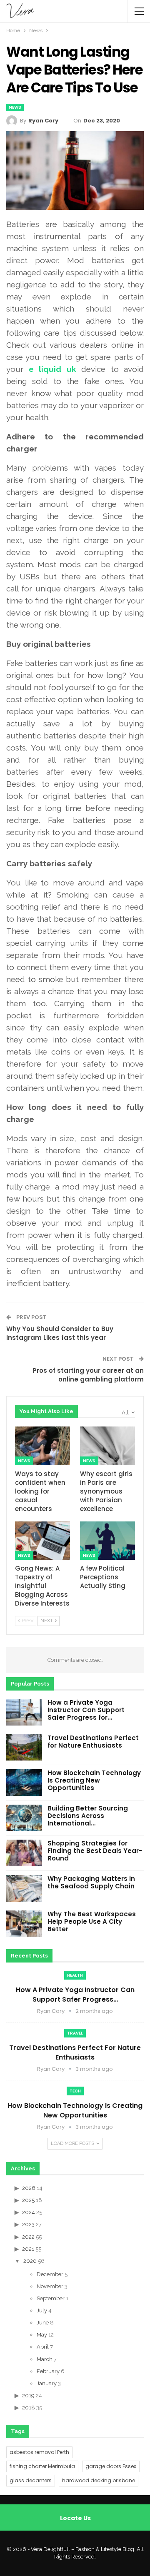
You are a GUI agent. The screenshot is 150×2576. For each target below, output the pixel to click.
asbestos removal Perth (39, 2452)
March (45, 2359)
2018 (29, 2408)
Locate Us (75, 2518)
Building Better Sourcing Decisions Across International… (88, 1816)
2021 (28, 2249)
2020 (30, 2261)
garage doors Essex (111, 2466)
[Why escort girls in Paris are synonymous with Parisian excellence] (107, 1446)
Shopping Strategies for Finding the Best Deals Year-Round (95, 1851)
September (51, 2298)
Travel (75, 2033)
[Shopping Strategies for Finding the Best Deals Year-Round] (24, 1853)
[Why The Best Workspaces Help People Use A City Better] (24, 1924)
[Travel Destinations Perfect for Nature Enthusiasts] (24, 1748)
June (43, 2323)
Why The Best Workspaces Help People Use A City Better (92, 1921)
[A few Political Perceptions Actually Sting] (107, 1541)
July (42, 2310)
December (50, 2274)
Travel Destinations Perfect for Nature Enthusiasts (93, 1742)
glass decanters (31, 2480)
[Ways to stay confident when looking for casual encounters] (42, 1446)
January (47, 2383)
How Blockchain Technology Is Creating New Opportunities (94, 1780)
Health (75, 1975)
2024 (29, 2212)
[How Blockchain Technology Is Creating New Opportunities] (24, 1783)
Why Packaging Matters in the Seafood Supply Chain (91, 1882)
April (43, 2347)
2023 (28, 2224)
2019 (28, 2395)
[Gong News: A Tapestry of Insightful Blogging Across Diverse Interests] (42, 1541)
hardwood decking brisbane (99, 2480)
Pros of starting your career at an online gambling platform (88, 1375)
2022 (28, 2237)
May (42, 2335)
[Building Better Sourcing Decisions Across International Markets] (24, 1818)
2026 (29, 2188)
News (15, 107)
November (50, 2286)
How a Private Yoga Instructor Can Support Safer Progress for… (86, 1710)
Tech (75, 2091)
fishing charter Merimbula (42, 2466)
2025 (28, 2200)
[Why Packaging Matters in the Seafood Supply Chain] (24, 1888)
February (48, 2371)
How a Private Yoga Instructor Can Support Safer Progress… (75, 1995)
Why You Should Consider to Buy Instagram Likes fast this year (60, 1333)
